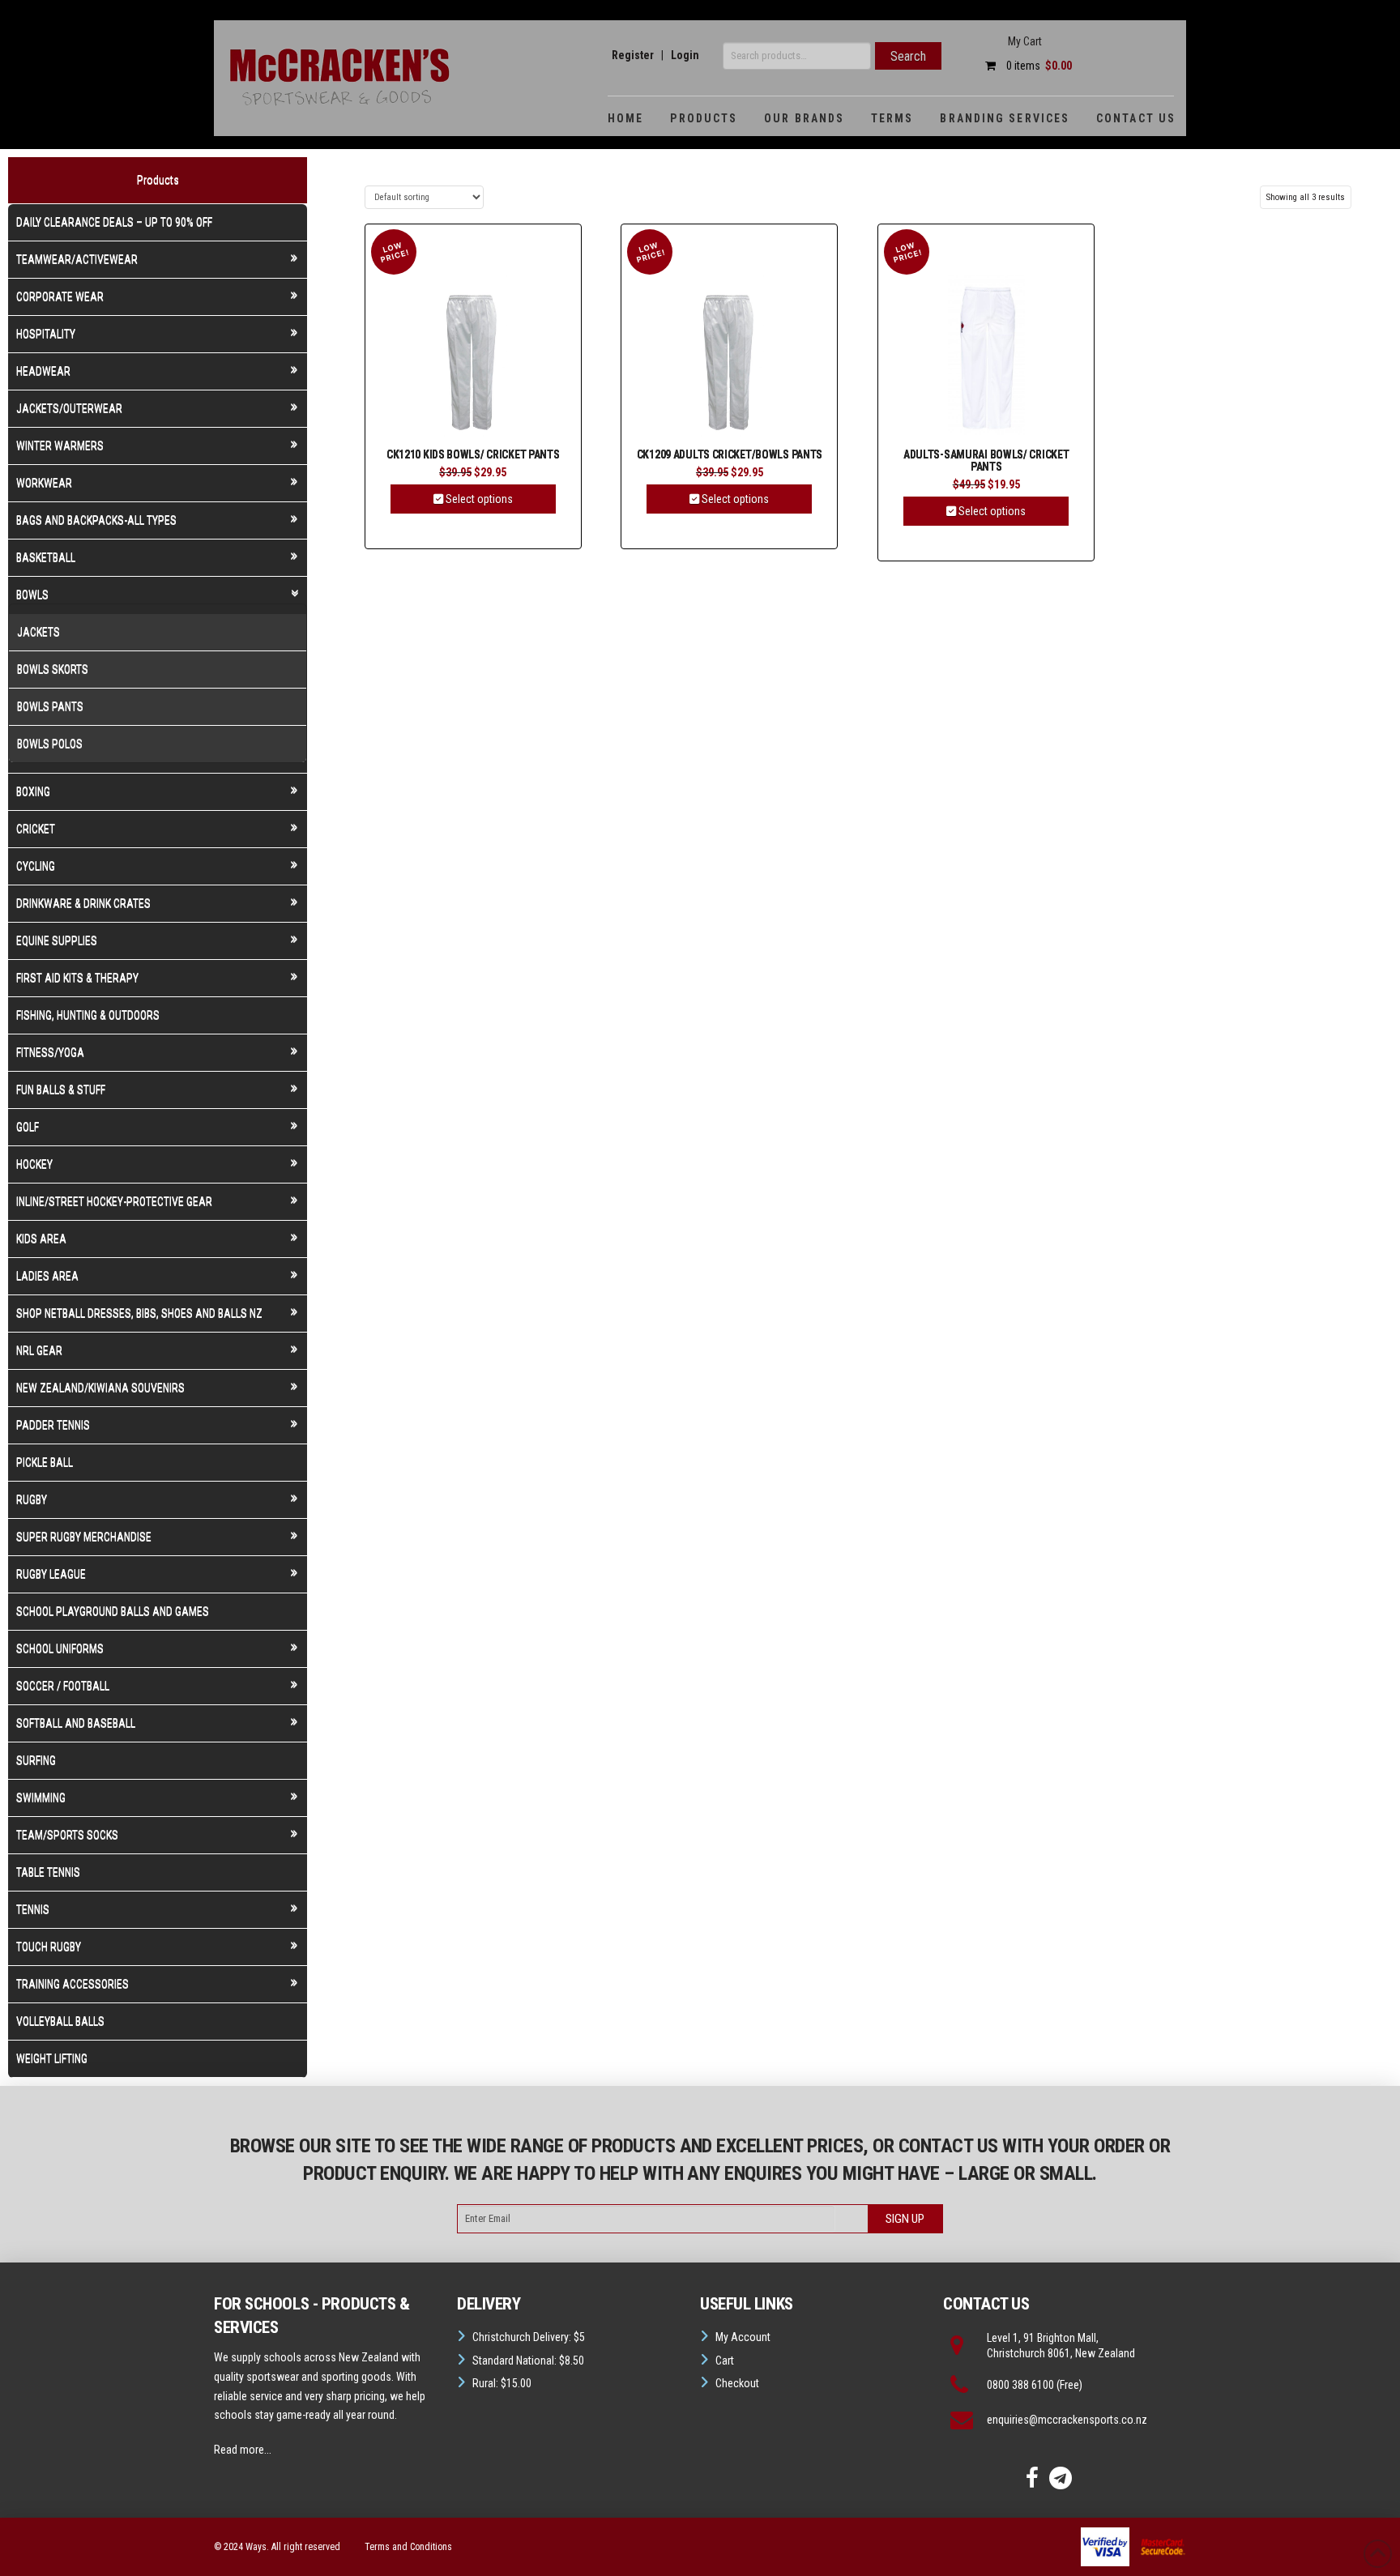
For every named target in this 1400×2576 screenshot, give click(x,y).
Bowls (32, 595)
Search (908, 56)
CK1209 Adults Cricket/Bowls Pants (730, 455)
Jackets (38, 632)
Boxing (33, 791)
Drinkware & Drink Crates (83, 903)
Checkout (737, 2383)
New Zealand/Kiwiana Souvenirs (100, 1388)
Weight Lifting (52, 2058)
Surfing (36, 1760)
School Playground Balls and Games (113, 1611)
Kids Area (41, 1239)
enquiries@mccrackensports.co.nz (1067, 2420)
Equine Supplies (57, 940)
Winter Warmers (60, 446)
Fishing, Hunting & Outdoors (88, 1015)
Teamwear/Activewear (77, 259)
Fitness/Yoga (50, 1052)
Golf (28, 1127)
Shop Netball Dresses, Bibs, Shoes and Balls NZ (139, 1313)
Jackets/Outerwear (69, 408)
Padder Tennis (53, 1425)
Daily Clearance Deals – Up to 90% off (114, 222)
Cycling (36, 866)
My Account (743, 2337)
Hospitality (46, 334)
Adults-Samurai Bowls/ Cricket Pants (986, 461)
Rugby (32, 1499)
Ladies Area (47, 1276)
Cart (725, 2361)
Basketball (46, 557)
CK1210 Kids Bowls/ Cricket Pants (473, 455)
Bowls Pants (50, 706)
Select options (478, 499)
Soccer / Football (63, 1686)
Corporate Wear (60, 296)
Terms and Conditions (408, 2547)
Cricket (36, 829)
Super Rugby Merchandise (84, 1537)
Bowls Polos (50, 744)
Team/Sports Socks (67, 1835)
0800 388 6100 (1020, 2385)
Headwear (43, 371)
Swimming (41, 1798)
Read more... (243, 2450)
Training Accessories (73, 1984)
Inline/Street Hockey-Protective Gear (114, 1201)
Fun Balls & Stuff (61, 1090)
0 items (1038, 66)
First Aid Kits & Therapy (77, 978)
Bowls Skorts (53, 669)
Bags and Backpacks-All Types (96, 520)
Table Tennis (48, 1872)
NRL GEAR (39, 1350)
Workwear (44, 483)
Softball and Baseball (76, 1723)
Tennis (33, 1909)
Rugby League (51, 1574)
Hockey (34, 1164)
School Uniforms (60, 1648)
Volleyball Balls (60, 2021)
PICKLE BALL (45, 1462)
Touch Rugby (49, 1947)
